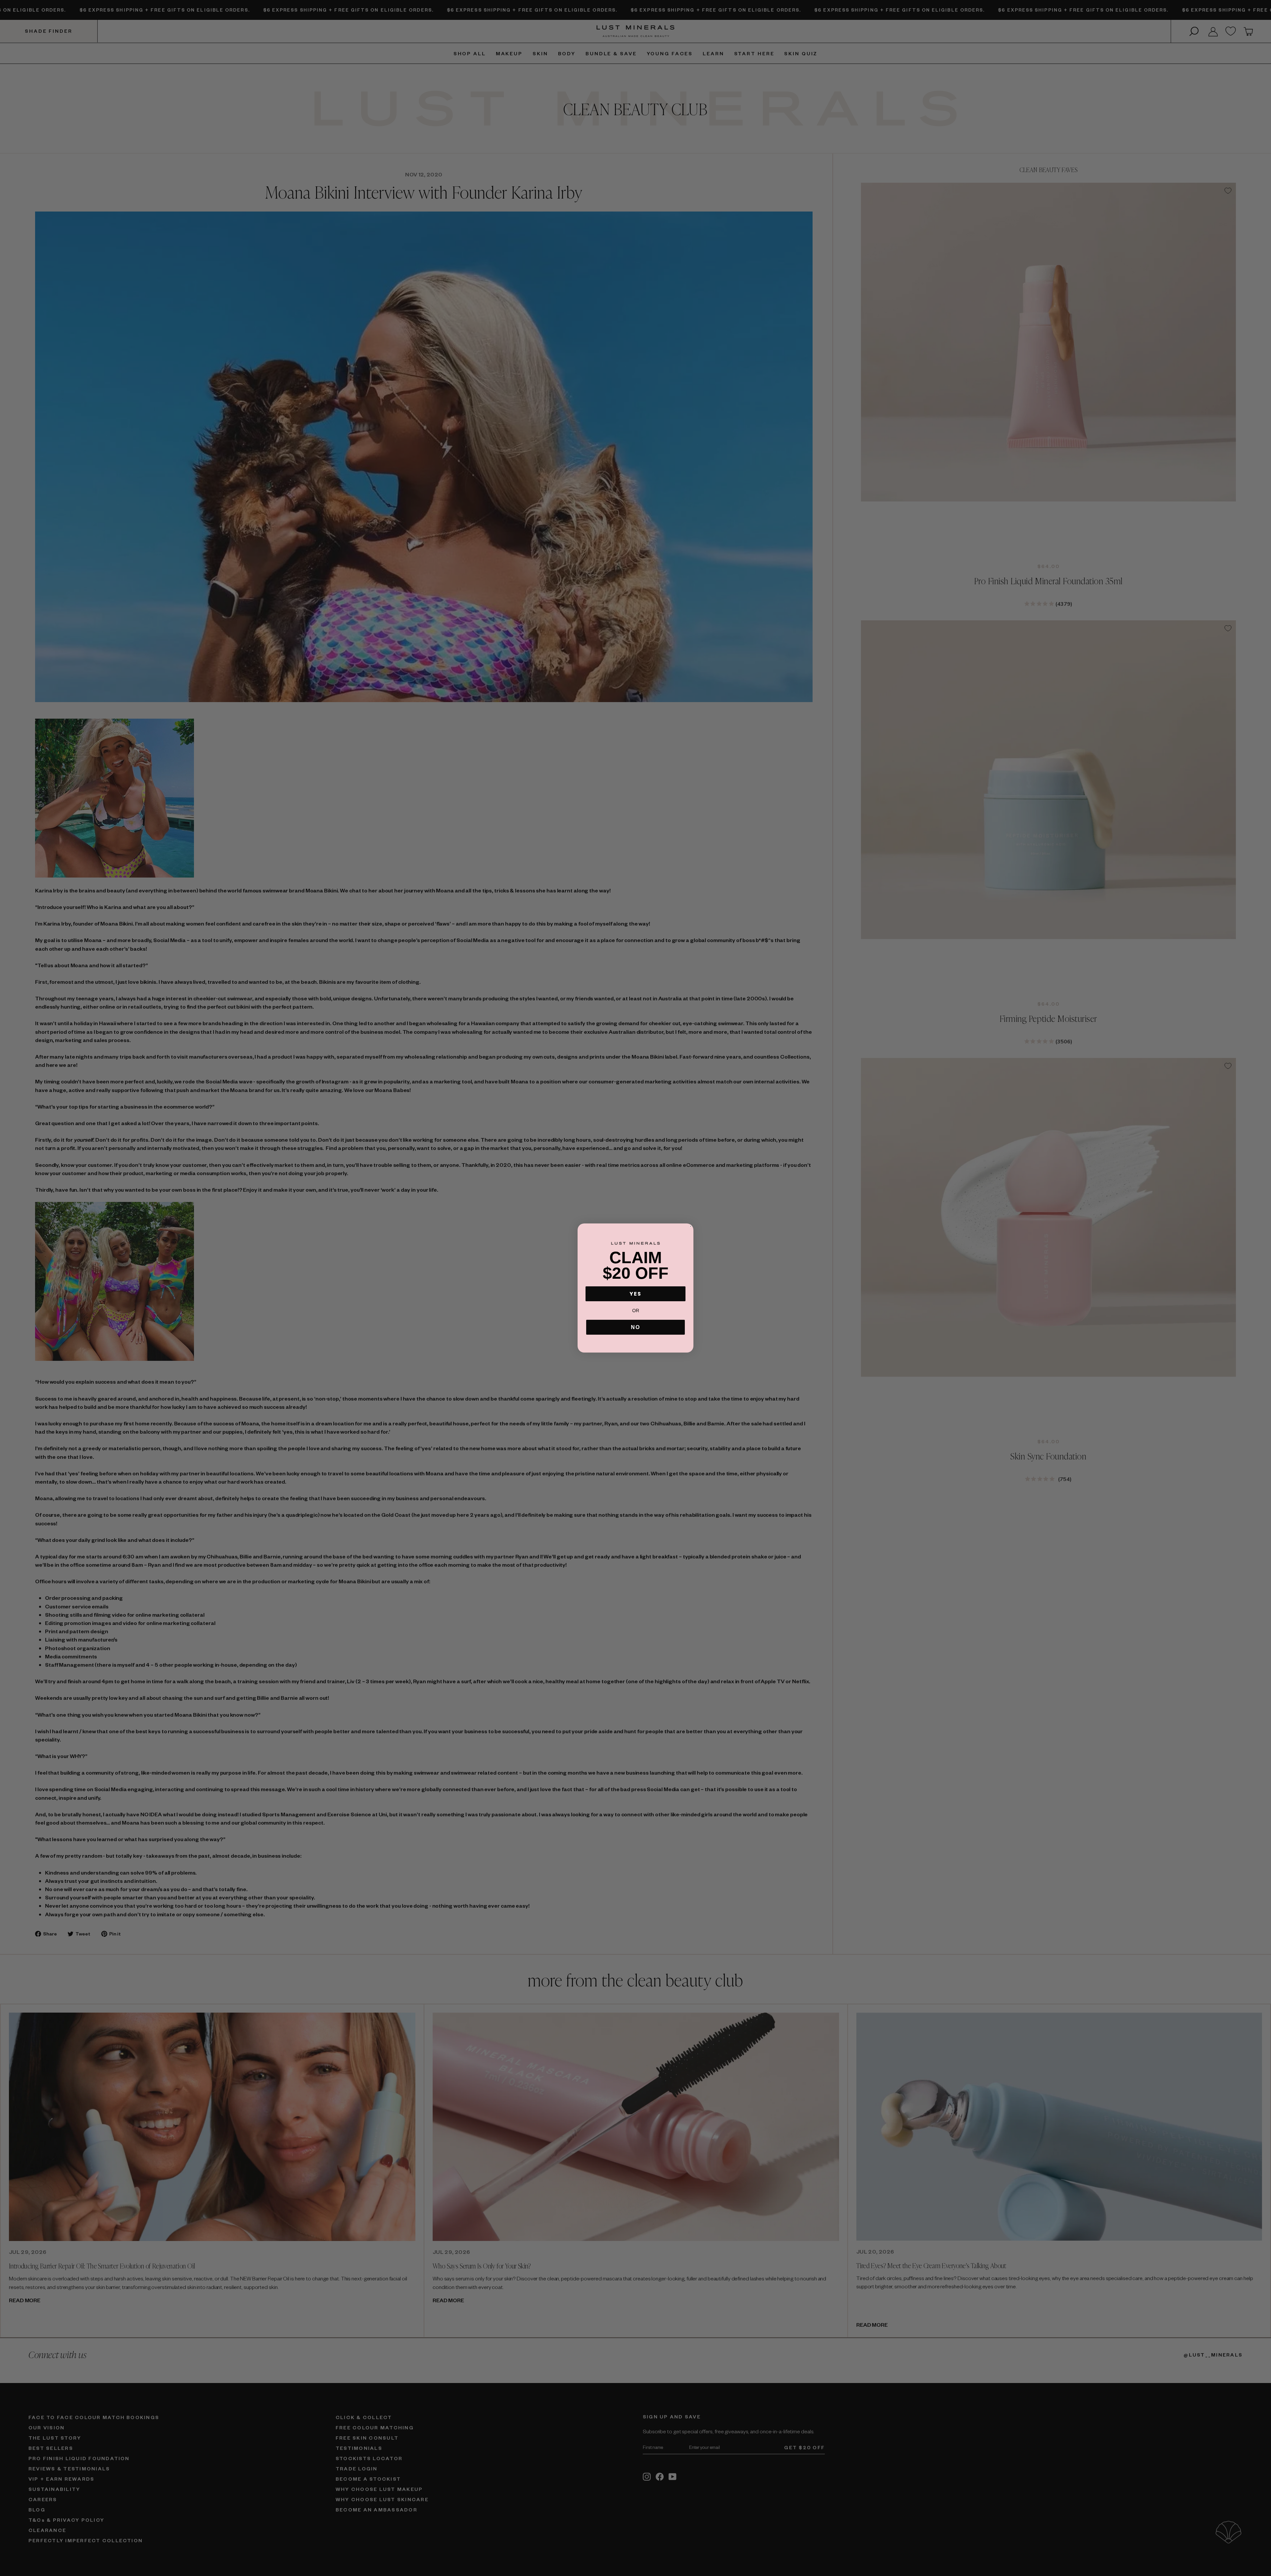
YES (635, 1294)
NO (635, 1327)
